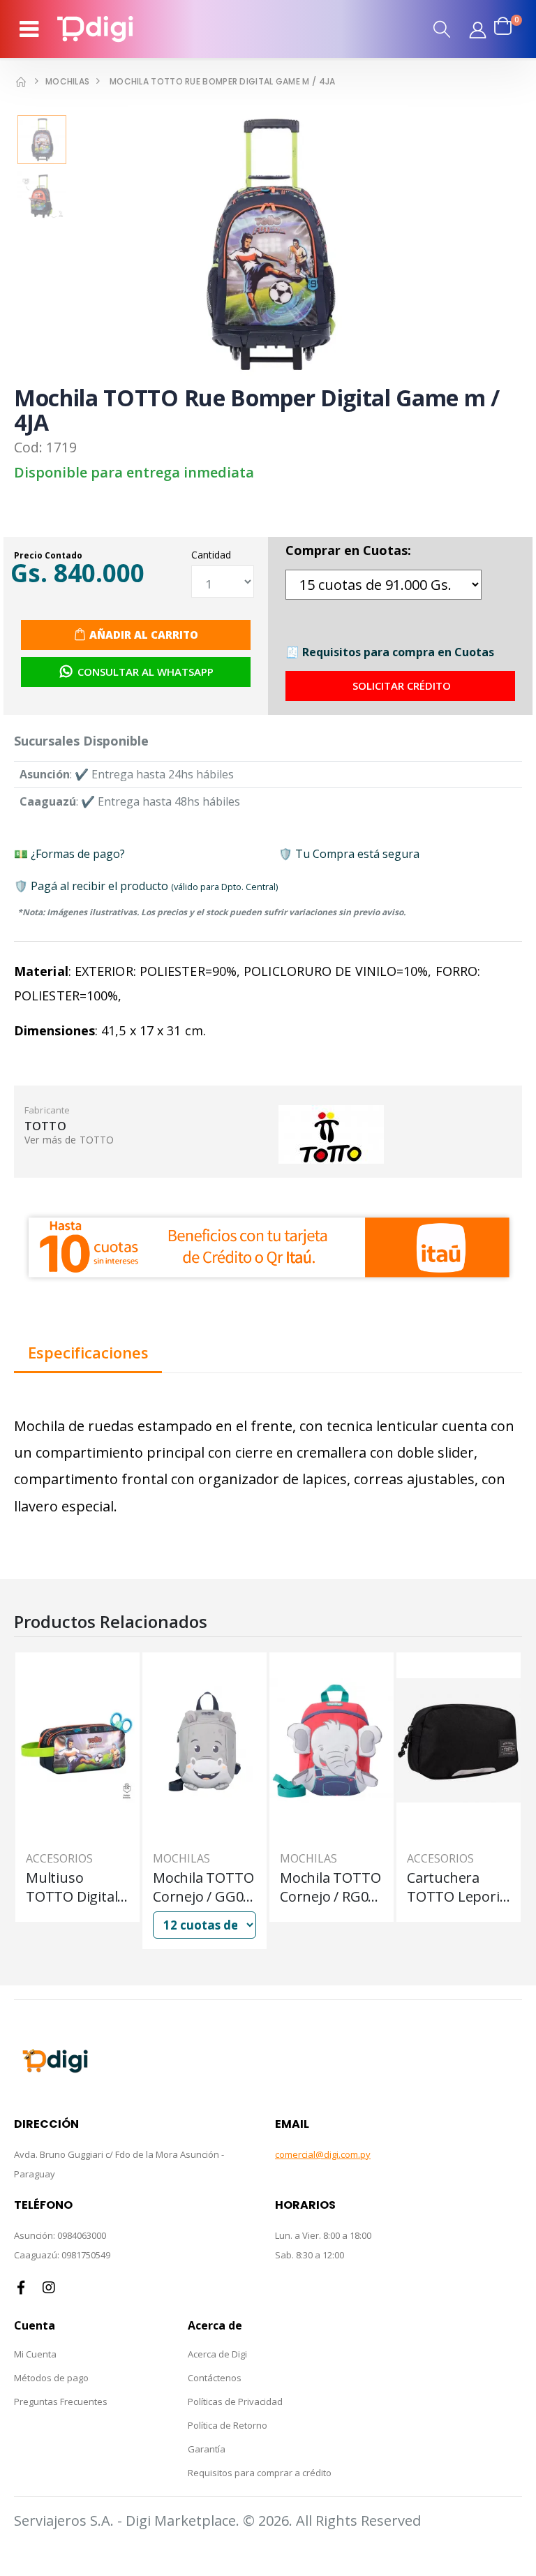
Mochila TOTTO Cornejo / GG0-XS (203, 1887)
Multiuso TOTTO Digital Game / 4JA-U (72, 1887)
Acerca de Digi (217, 2354)
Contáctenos (215, 2378)
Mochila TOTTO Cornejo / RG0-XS (330, 1887)
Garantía (207, 2449)
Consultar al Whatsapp (146, 672)
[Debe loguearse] (477, 29)
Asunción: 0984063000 (60, 2235)
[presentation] (46, 246)
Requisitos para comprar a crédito (260, 2473)
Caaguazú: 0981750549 (62, 2255)
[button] (442, 29)
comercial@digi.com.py (323, 2154)
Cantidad (211, 555)
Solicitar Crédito (402, 686)
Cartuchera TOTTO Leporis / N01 (456, 1887)
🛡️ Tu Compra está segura (349, 854)
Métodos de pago (51, 2378)
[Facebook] (21, 2288)
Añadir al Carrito (144, 635)
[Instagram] (49, 2288)
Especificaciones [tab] (88, 1354)
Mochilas (67, 81)
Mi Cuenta (35, 2354)
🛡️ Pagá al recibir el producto (146, 886)
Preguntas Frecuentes (61, 2401)
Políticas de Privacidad (235, 2401)
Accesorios (59, 1858)
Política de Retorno (228, 2425)
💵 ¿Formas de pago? (69, 854)
